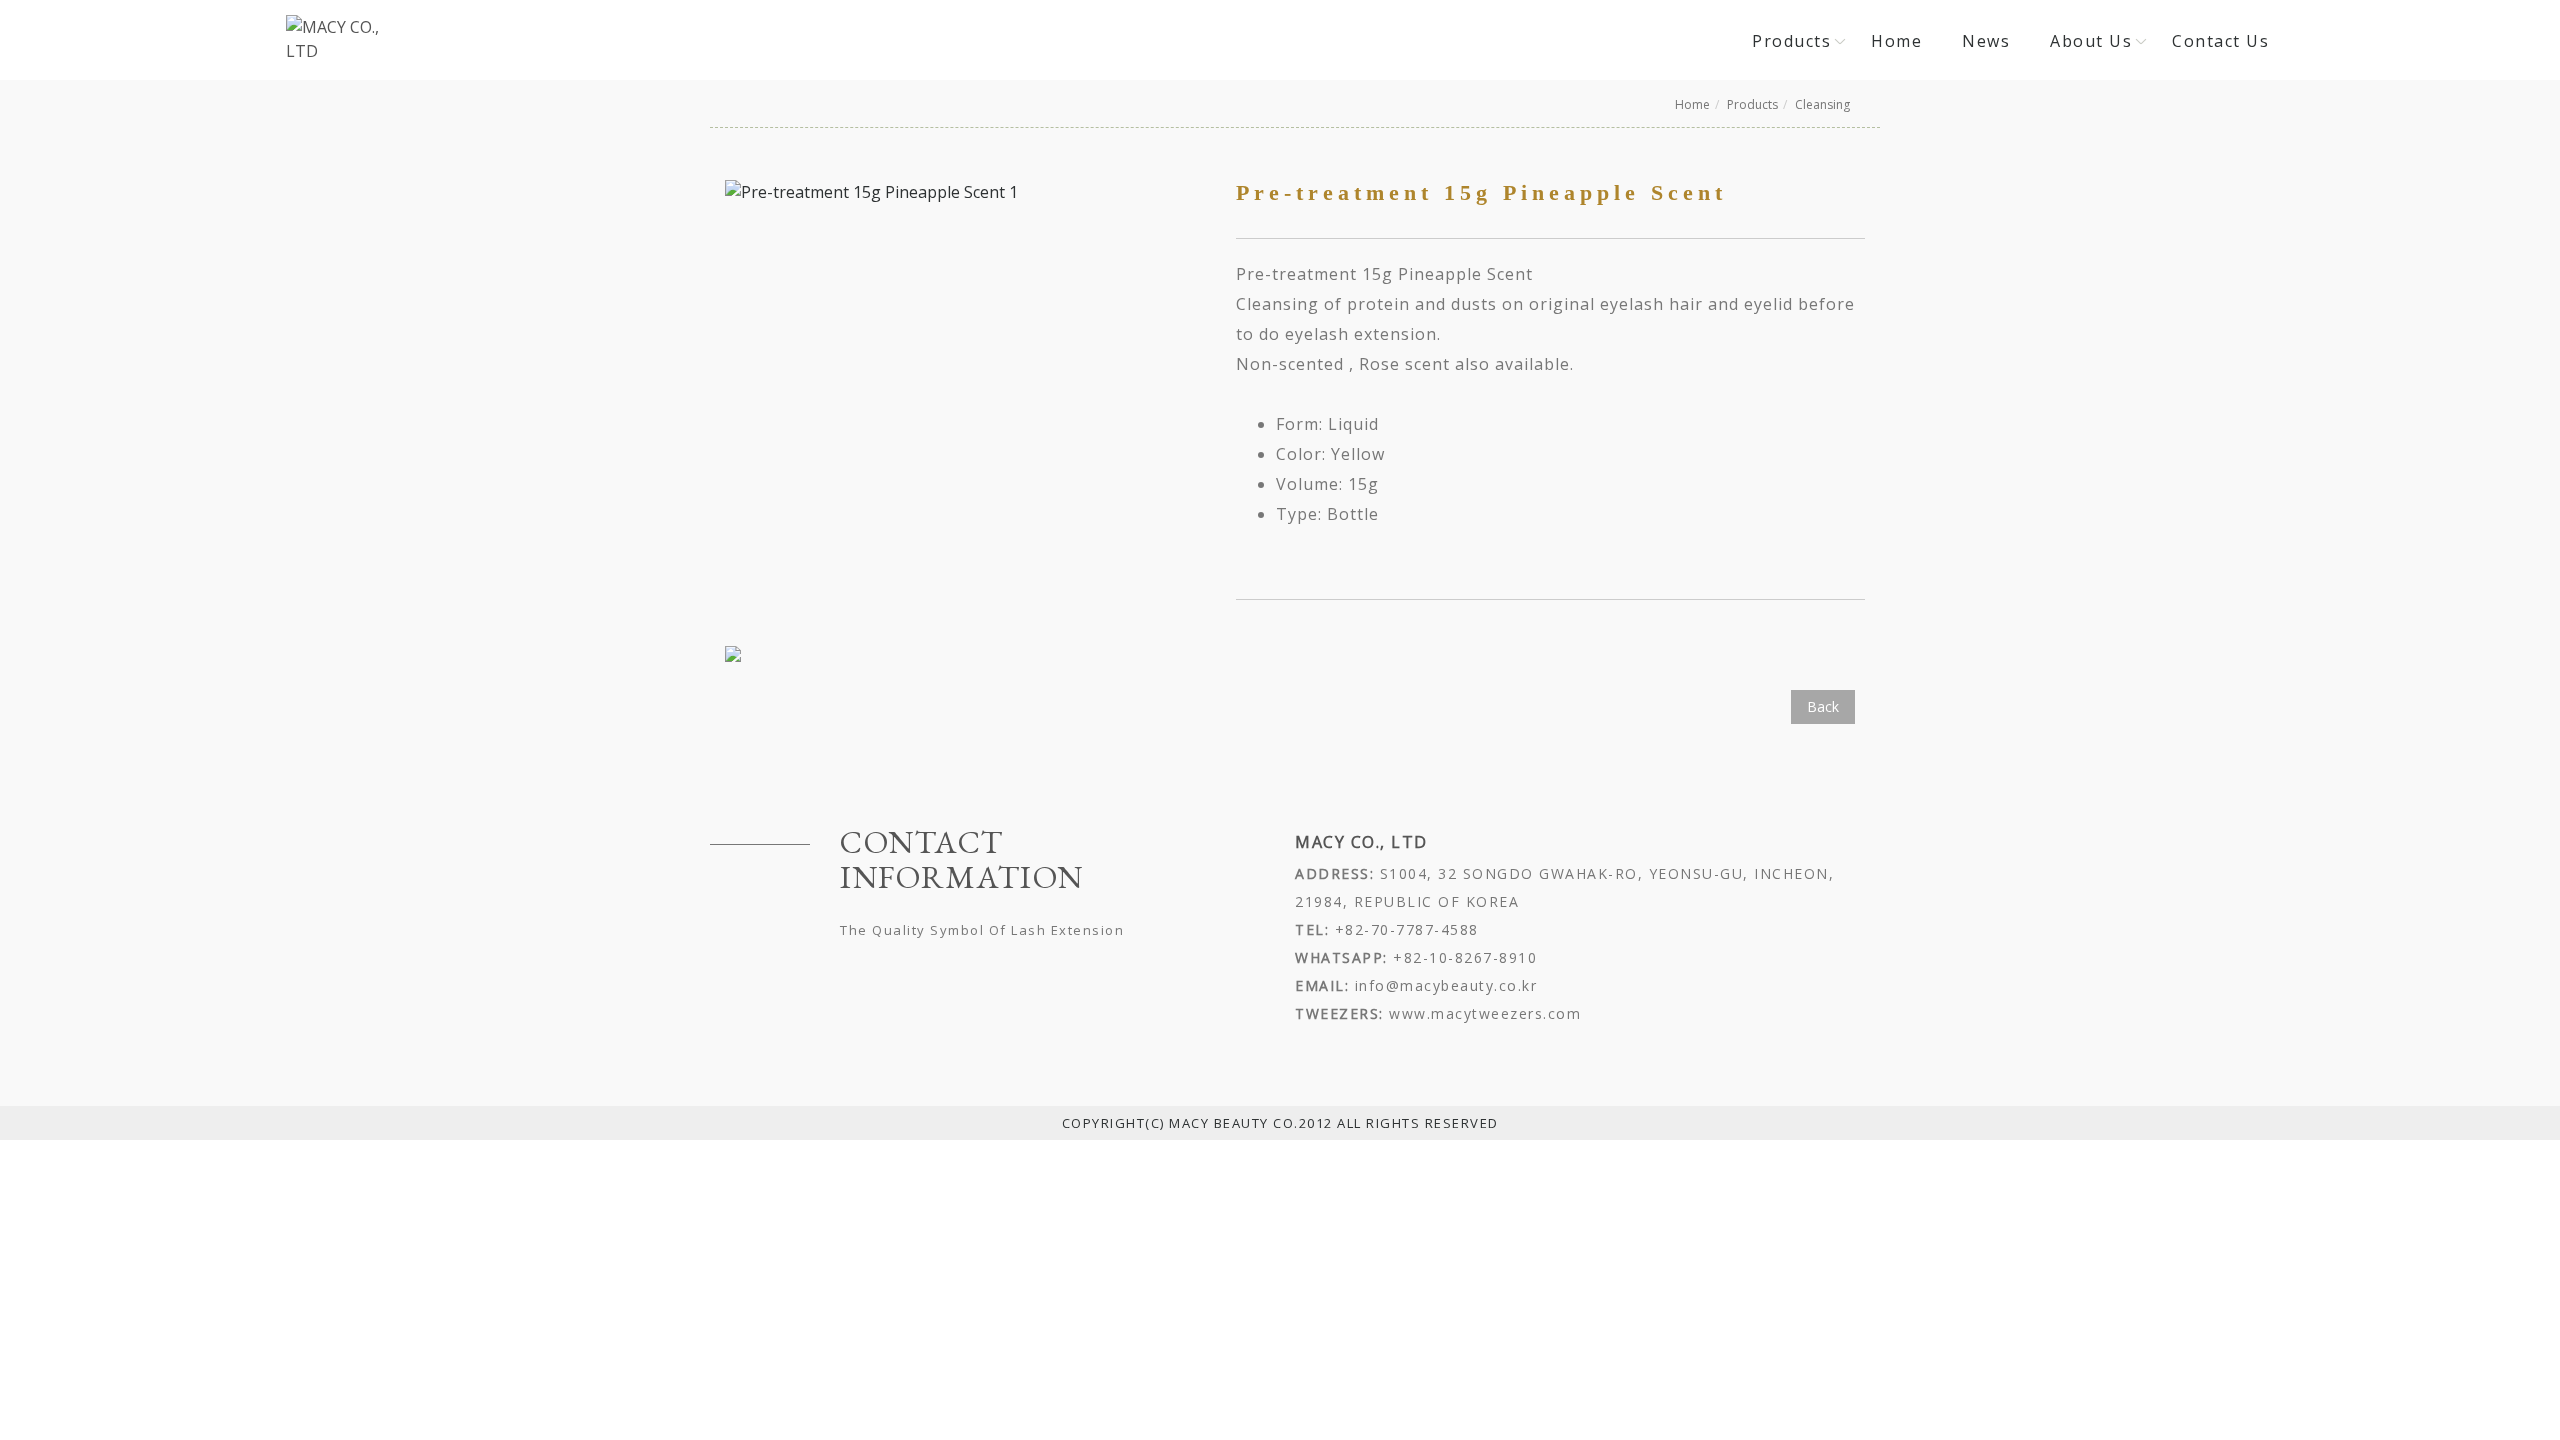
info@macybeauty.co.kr (1443, 985)
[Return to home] (336, 39)
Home (1896, 41)
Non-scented (1290, 364)
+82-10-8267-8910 (1465, 957)
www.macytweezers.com (1483, 1013)
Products (1791, 41)
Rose (1379, 364)
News (1986, 41)
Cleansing (1822, 104)
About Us (2091, 41)
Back (1823, 706)
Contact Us (2220, 41)
